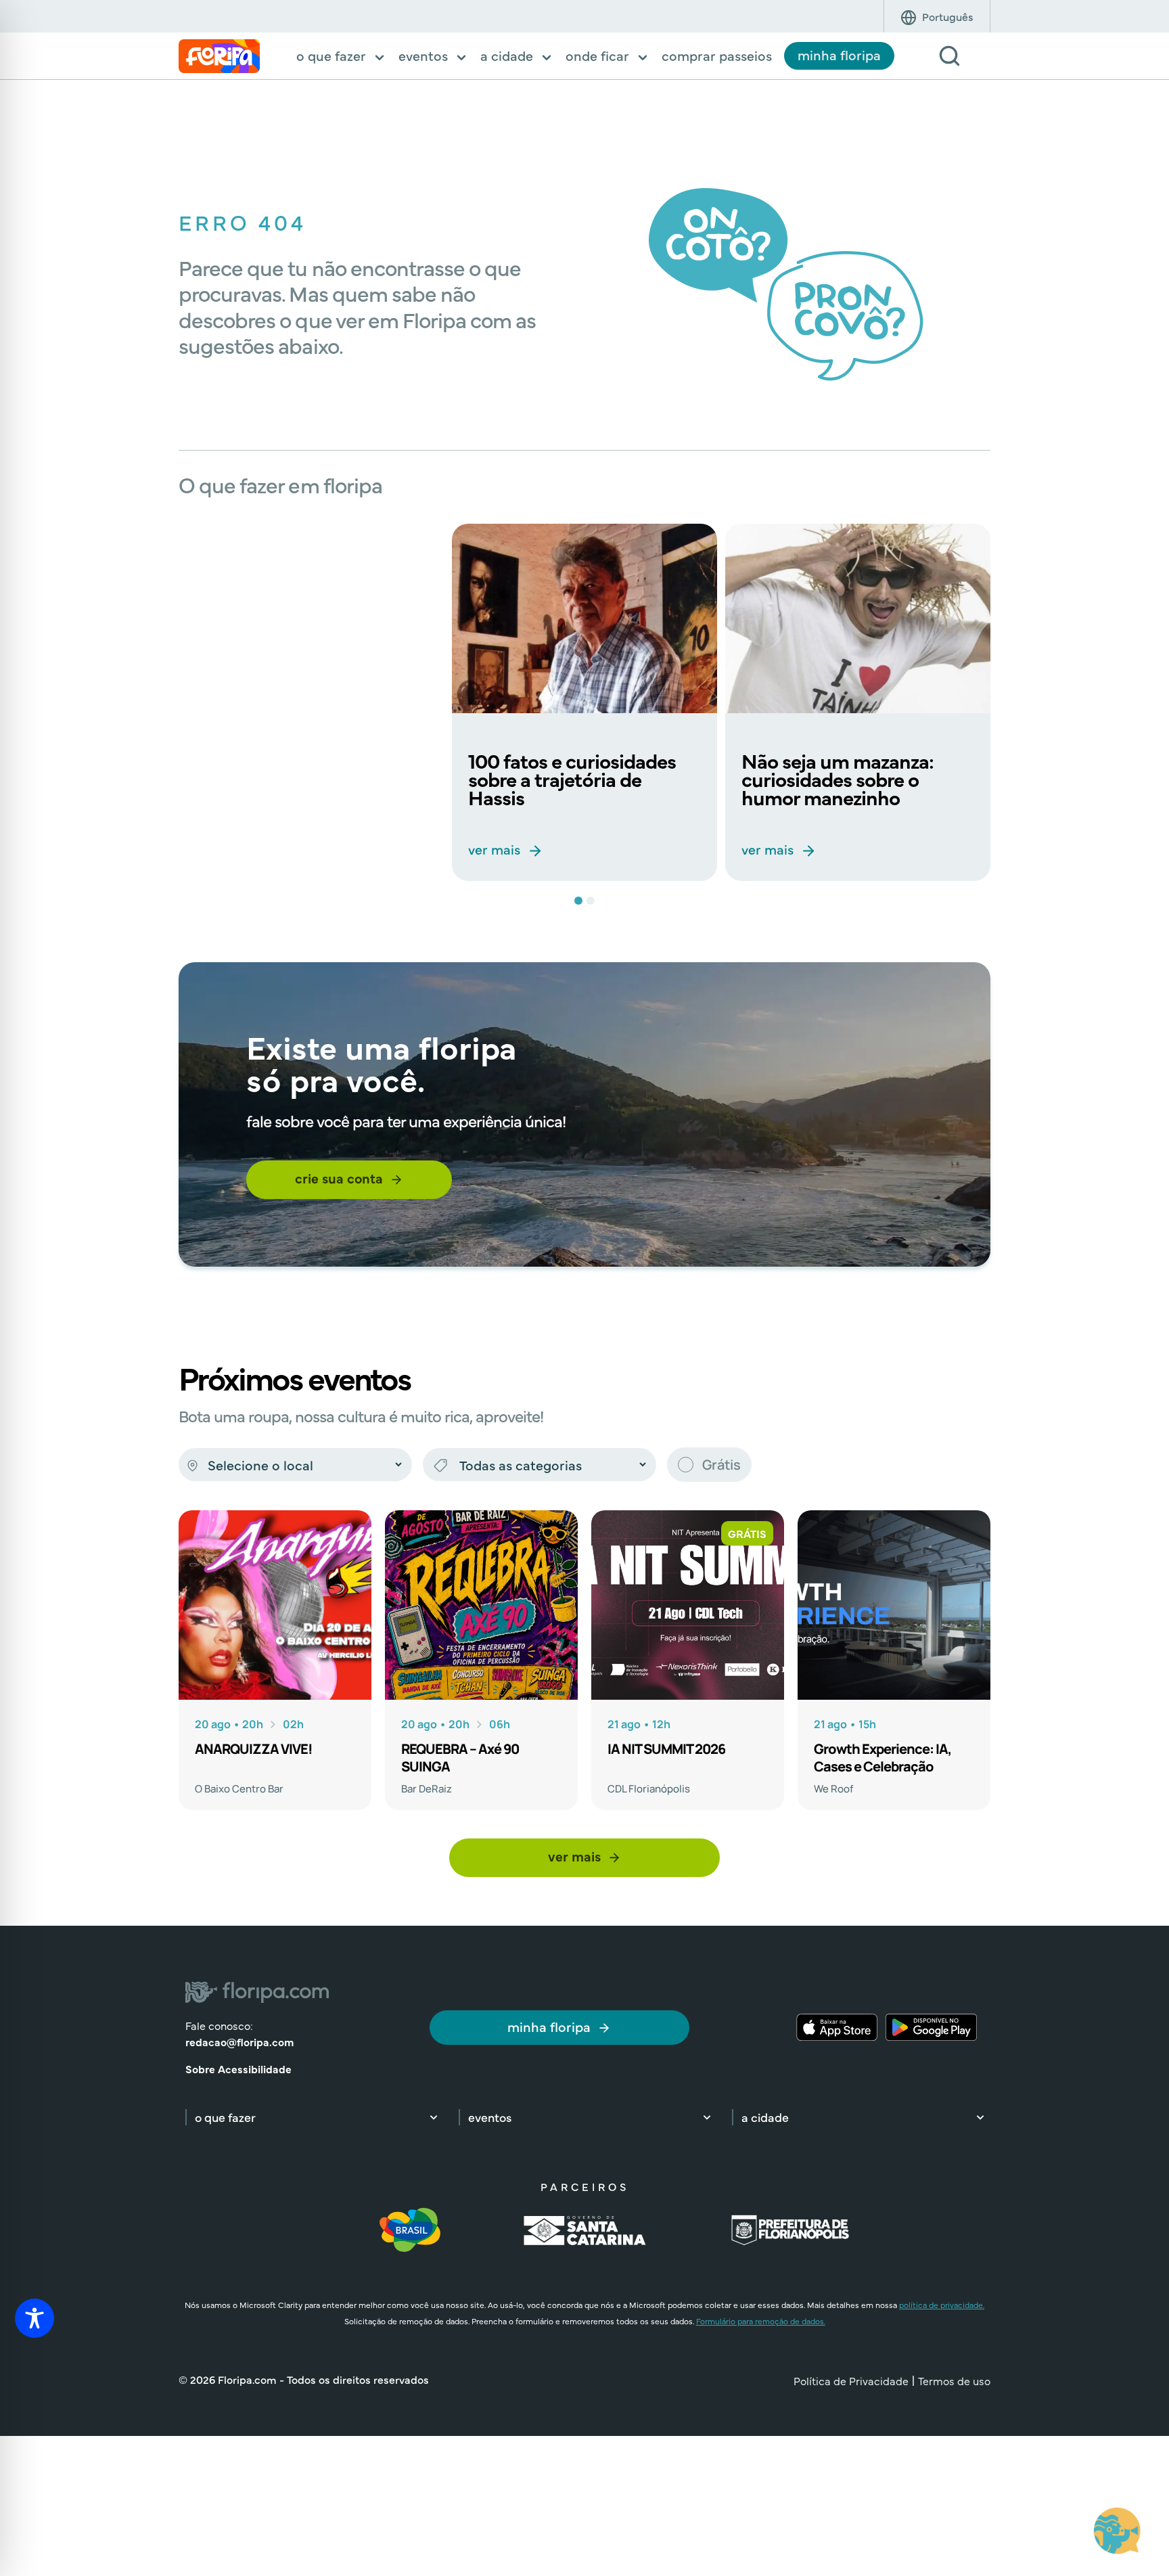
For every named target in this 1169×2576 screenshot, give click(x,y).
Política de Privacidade (851, 2380)
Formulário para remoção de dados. (761, 2321)
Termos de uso (954, 2380)
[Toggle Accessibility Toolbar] (35, 2318)
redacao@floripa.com (239, 2041)
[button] (341, 57)
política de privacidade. (942, 2305)
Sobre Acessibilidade (238, 2069)
